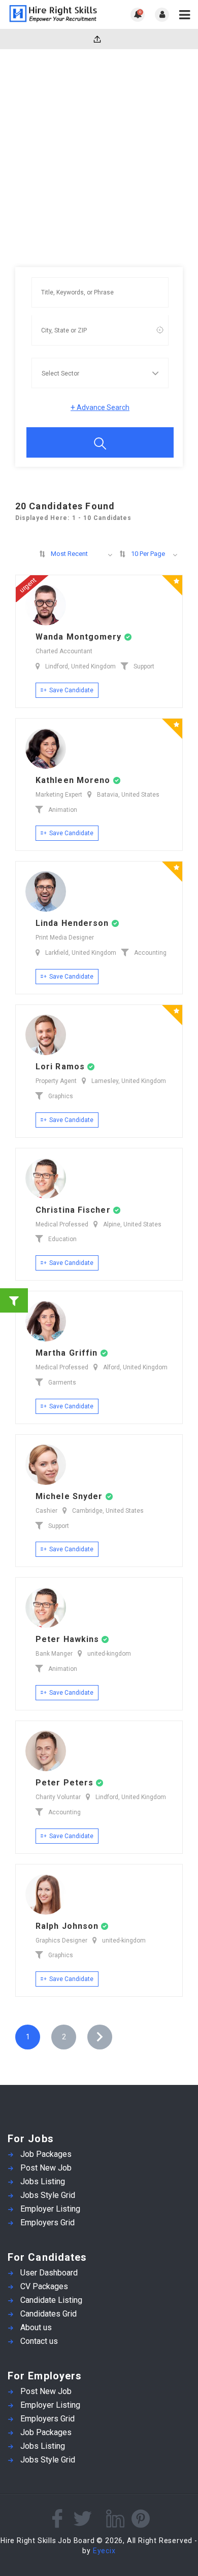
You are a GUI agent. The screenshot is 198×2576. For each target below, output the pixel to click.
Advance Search (100, 407)
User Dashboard (49, 2273)
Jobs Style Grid (48, 2195)
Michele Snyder (71, 1496)
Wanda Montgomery (80, 637)
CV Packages (44, 2286)
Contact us (39, 2341)
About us (36, 2327)
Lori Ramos (61, 1067)
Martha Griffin (68, 1353)
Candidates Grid (48, 2314)
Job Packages (46, 2154)
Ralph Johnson (68, 1926)
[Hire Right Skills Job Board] (53, 14)
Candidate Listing (51, 2300)
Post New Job (46, 2168)
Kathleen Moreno (74, 780)
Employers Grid (47, 2223)
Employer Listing (50, 2209)
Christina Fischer (74, 1210)
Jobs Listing (43, 2181)
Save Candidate (71, 690)
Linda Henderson (74, 923)
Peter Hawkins (69, 1639)
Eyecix (104, 2551)
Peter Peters (66, 1783)
